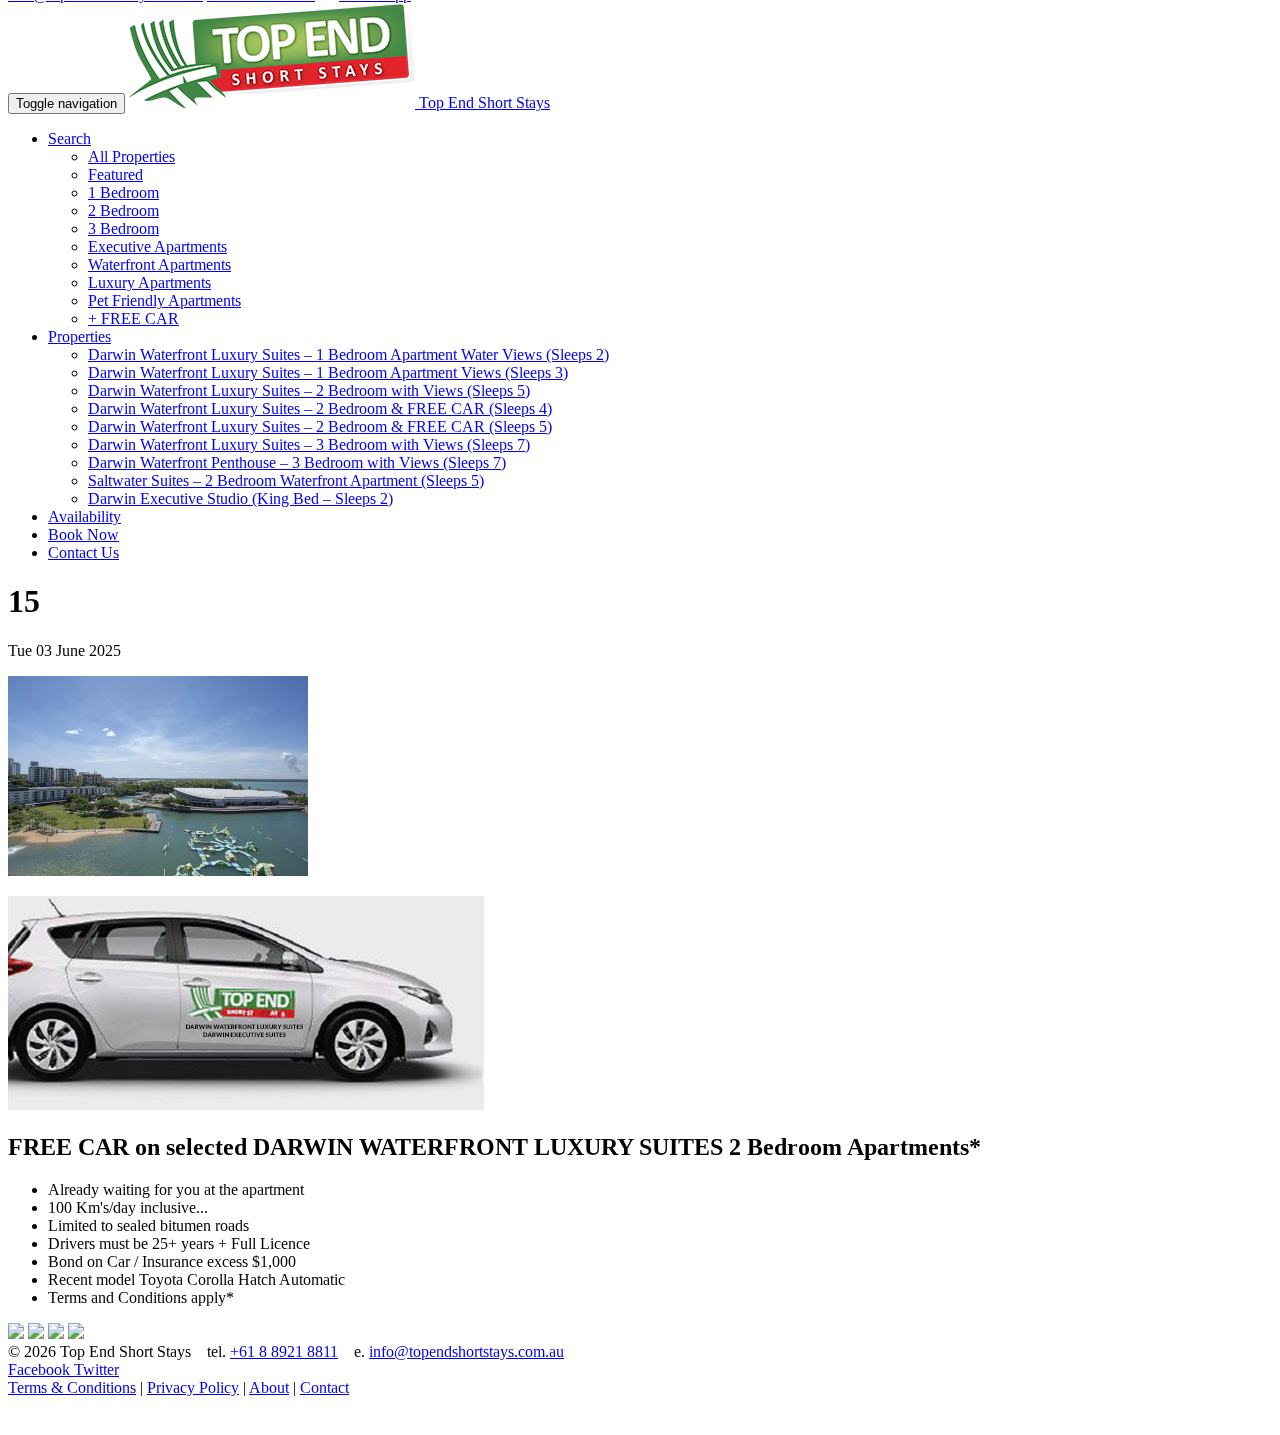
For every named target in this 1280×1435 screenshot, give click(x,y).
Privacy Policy (193, 1387)
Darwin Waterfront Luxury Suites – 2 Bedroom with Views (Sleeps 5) (309, 390)
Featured (115, 174)
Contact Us (83, 552)
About (269, 1387)
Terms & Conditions (72, 1387)
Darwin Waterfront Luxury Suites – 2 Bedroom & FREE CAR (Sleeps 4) (320, 408)
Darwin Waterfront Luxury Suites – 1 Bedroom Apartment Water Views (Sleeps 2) (348, 354)
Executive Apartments (157, 246)
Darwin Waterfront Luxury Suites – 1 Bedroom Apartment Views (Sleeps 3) (328, 372)
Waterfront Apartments (159, 264)
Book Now (83, 534)
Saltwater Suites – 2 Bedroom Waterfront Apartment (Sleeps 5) (286, 480)
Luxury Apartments (149, 282)
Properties (79, 336)
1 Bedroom (123, 192)
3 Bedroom (123, 228)
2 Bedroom (123, 210)
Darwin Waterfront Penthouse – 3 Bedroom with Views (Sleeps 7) (297, 462)
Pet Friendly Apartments (164, 300)
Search (69, 138)
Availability (84, 516)
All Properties (131, 156)
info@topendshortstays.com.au (466, 1351)
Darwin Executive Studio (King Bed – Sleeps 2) (240, 498)
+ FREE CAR (133, 318)
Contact (324, 1387)
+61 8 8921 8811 (284, 1351)
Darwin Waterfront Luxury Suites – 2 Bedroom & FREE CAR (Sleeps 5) (320, 426)
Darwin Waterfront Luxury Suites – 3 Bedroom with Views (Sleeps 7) (309, 444)
